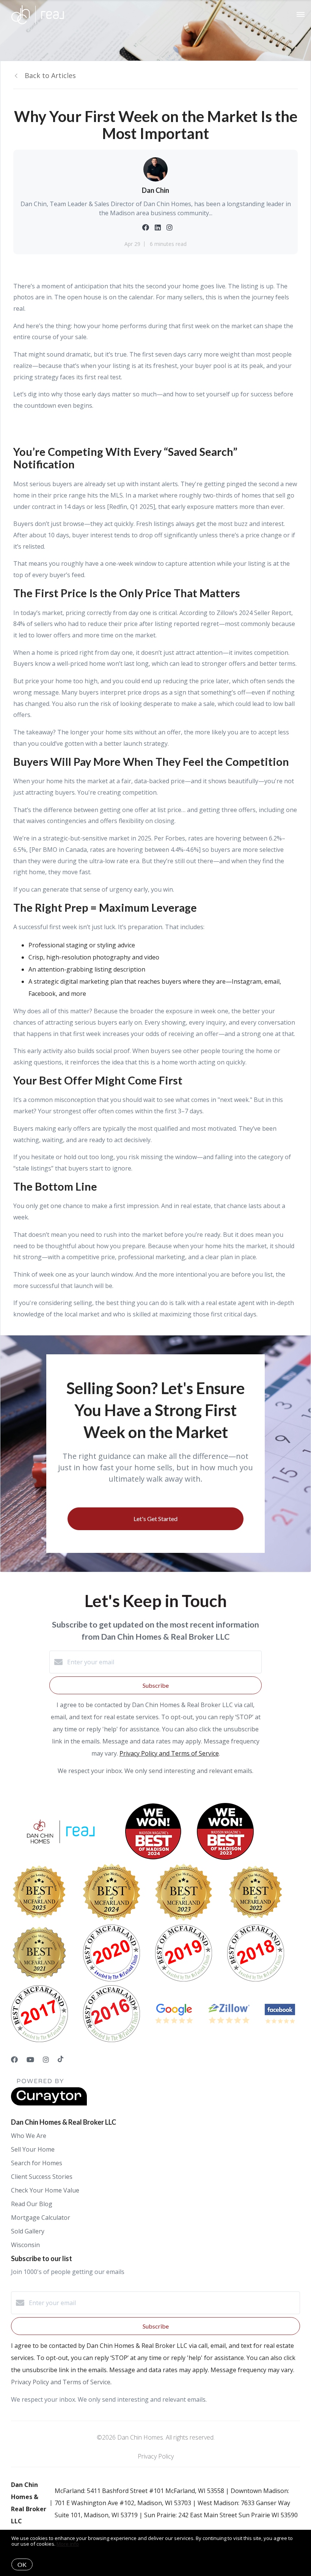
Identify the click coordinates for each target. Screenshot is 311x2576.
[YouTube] (30, 2060)
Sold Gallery (28, 2231)
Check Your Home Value (45, 2190)
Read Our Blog (32, 2204)
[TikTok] (60, 2060)
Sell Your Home (33, 2149)
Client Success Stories (42, 2177)
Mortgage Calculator (41, 2218)
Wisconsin (25, 2245)
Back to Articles (50, 75)
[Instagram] (46, 2060)
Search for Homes (37, 2163)
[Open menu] (301, 15)
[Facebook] (14, 2060)
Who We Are (29, 2136)
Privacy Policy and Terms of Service (169, 1753)
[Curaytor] (49, 2103)
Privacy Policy (156, 2456)
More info (68, 2544)
